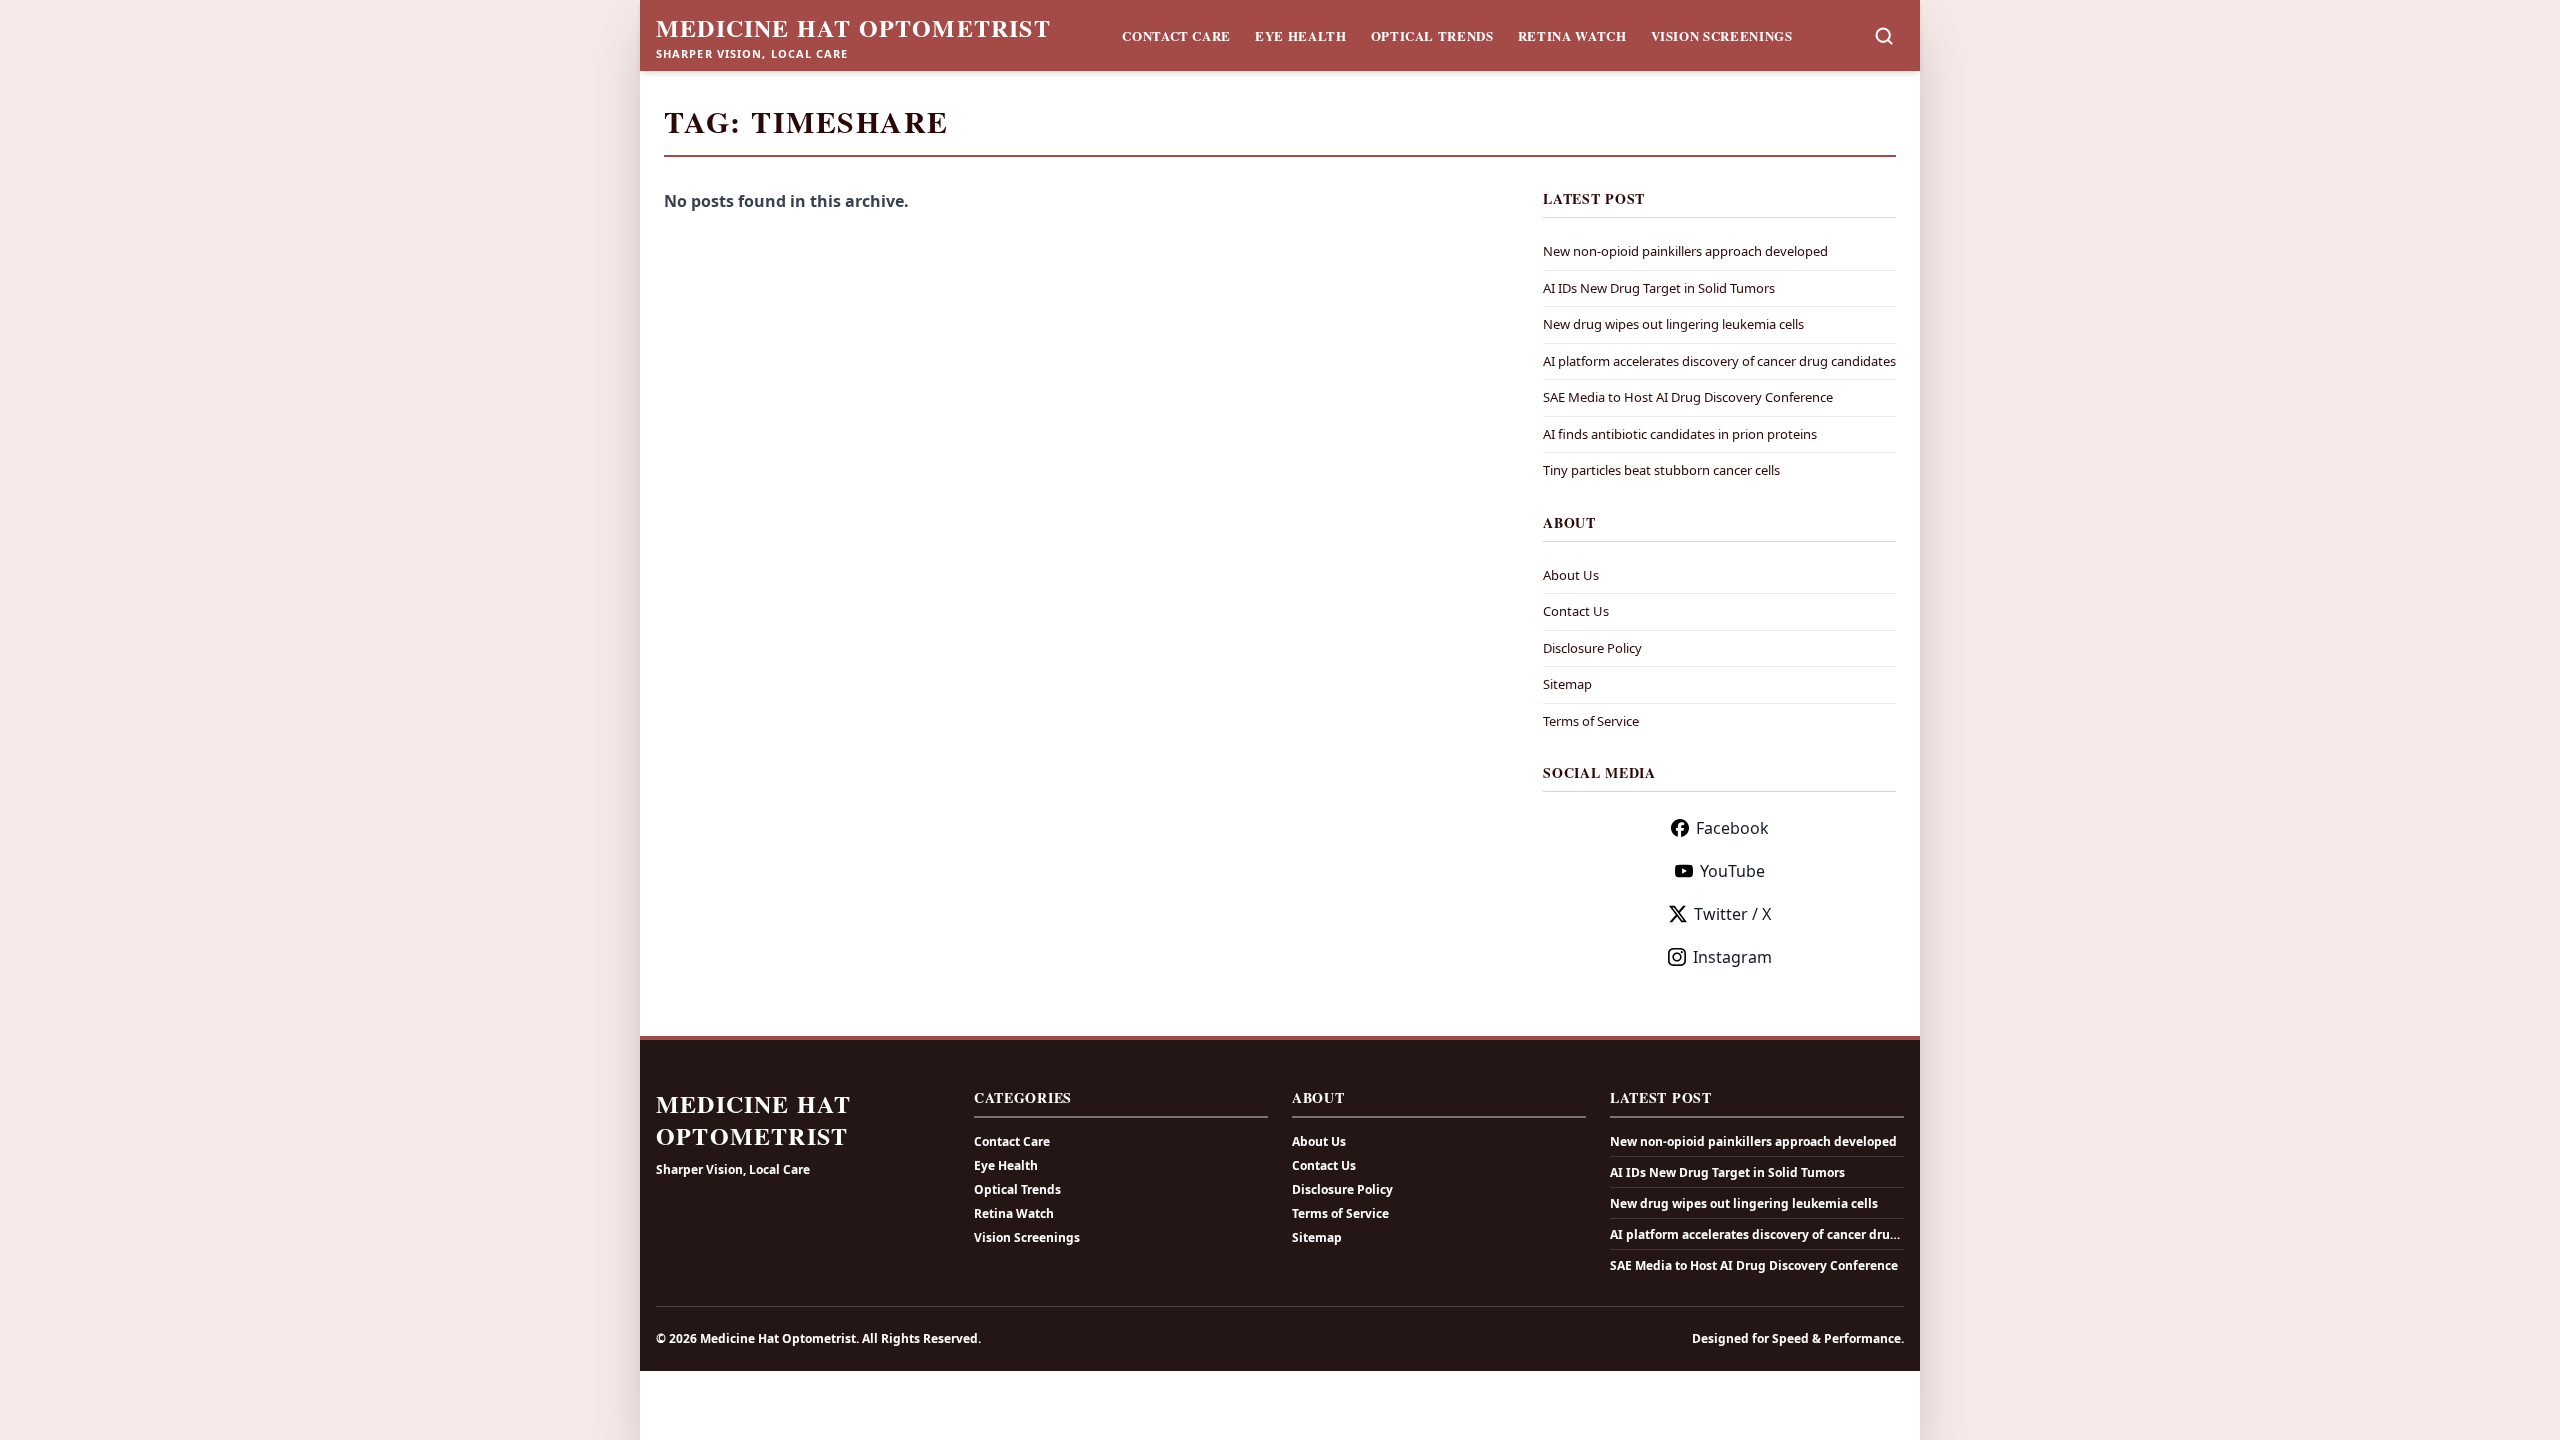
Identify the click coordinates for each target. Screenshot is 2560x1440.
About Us (1571, 575)
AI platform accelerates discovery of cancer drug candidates (1719, 361)
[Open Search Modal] (1884, 36)
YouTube (1732, 871)
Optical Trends (1432, 35)
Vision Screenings (1722, 35)
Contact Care (1176, 35)
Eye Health (1301, 35)
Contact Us (1576, 611)
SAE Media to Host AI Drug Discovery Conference (1688, 397)
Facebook (1732, 828)
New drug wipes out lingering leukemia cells (1673, 324)
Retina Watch (1572, 35)
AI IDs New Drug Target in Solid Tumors (1659, 288)
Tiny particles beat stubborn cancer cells (1661, 470)
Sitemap (1567, 684)
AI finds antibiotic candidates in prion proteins (1680, 434)
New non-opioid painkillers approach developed (1685, 251)
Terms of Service (1591, 721)
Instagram (1732, 957)
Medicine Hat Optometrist (853, 28)
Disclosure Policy (1592, 648)
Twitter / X (1732, 914)
